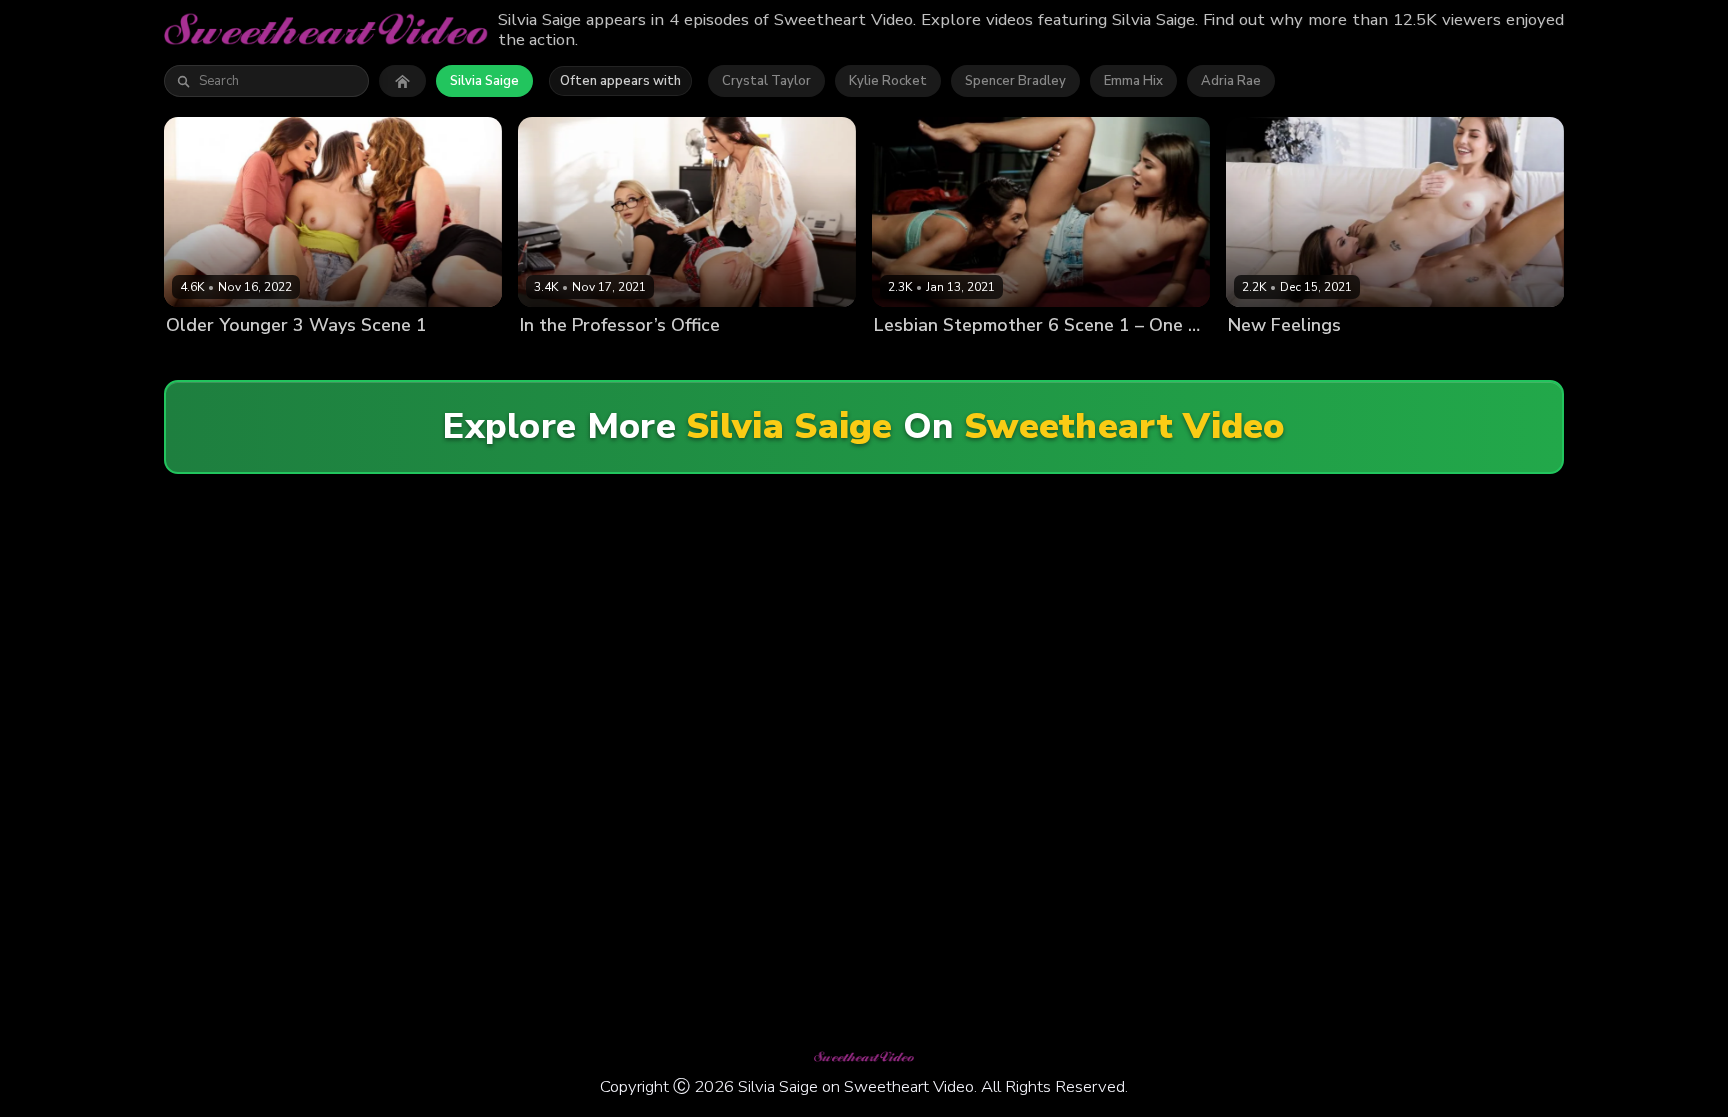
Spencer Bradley (1015, 81)
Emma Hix (1133, 81)
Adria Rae (1231, 81)
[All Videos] (402, 81)
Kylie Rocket (888, 81)
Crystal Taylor (766, 81)
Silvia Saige (484, 81)
